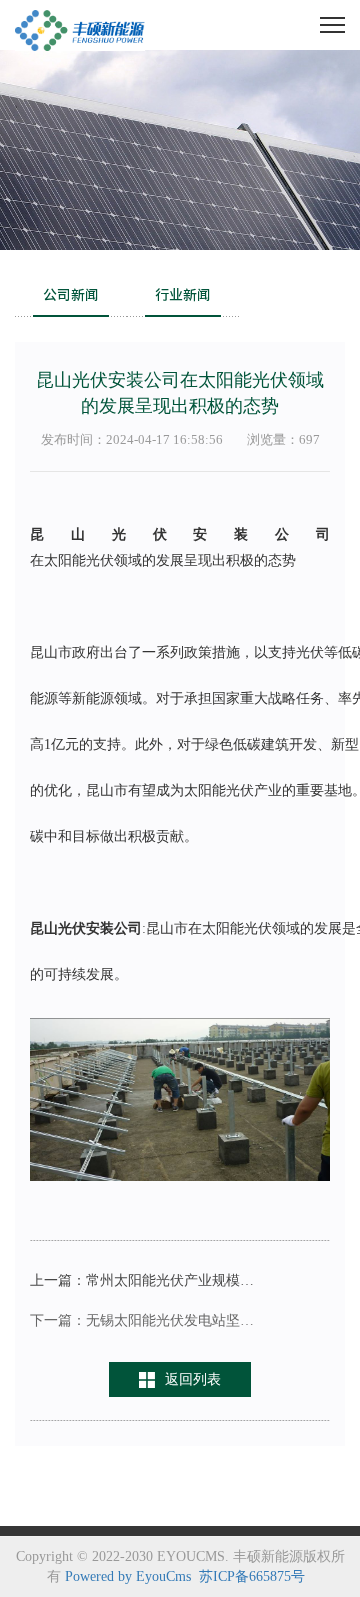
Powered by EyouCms (128, 1576)
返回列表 (193, 1379)
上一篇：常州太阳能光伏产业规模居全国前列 (142, 1280)
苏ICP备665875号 (252, 1576)
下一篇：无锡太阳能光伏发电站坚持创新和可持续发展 (142, 1320)
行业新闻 (183, 295)
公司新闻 (71, 295)
